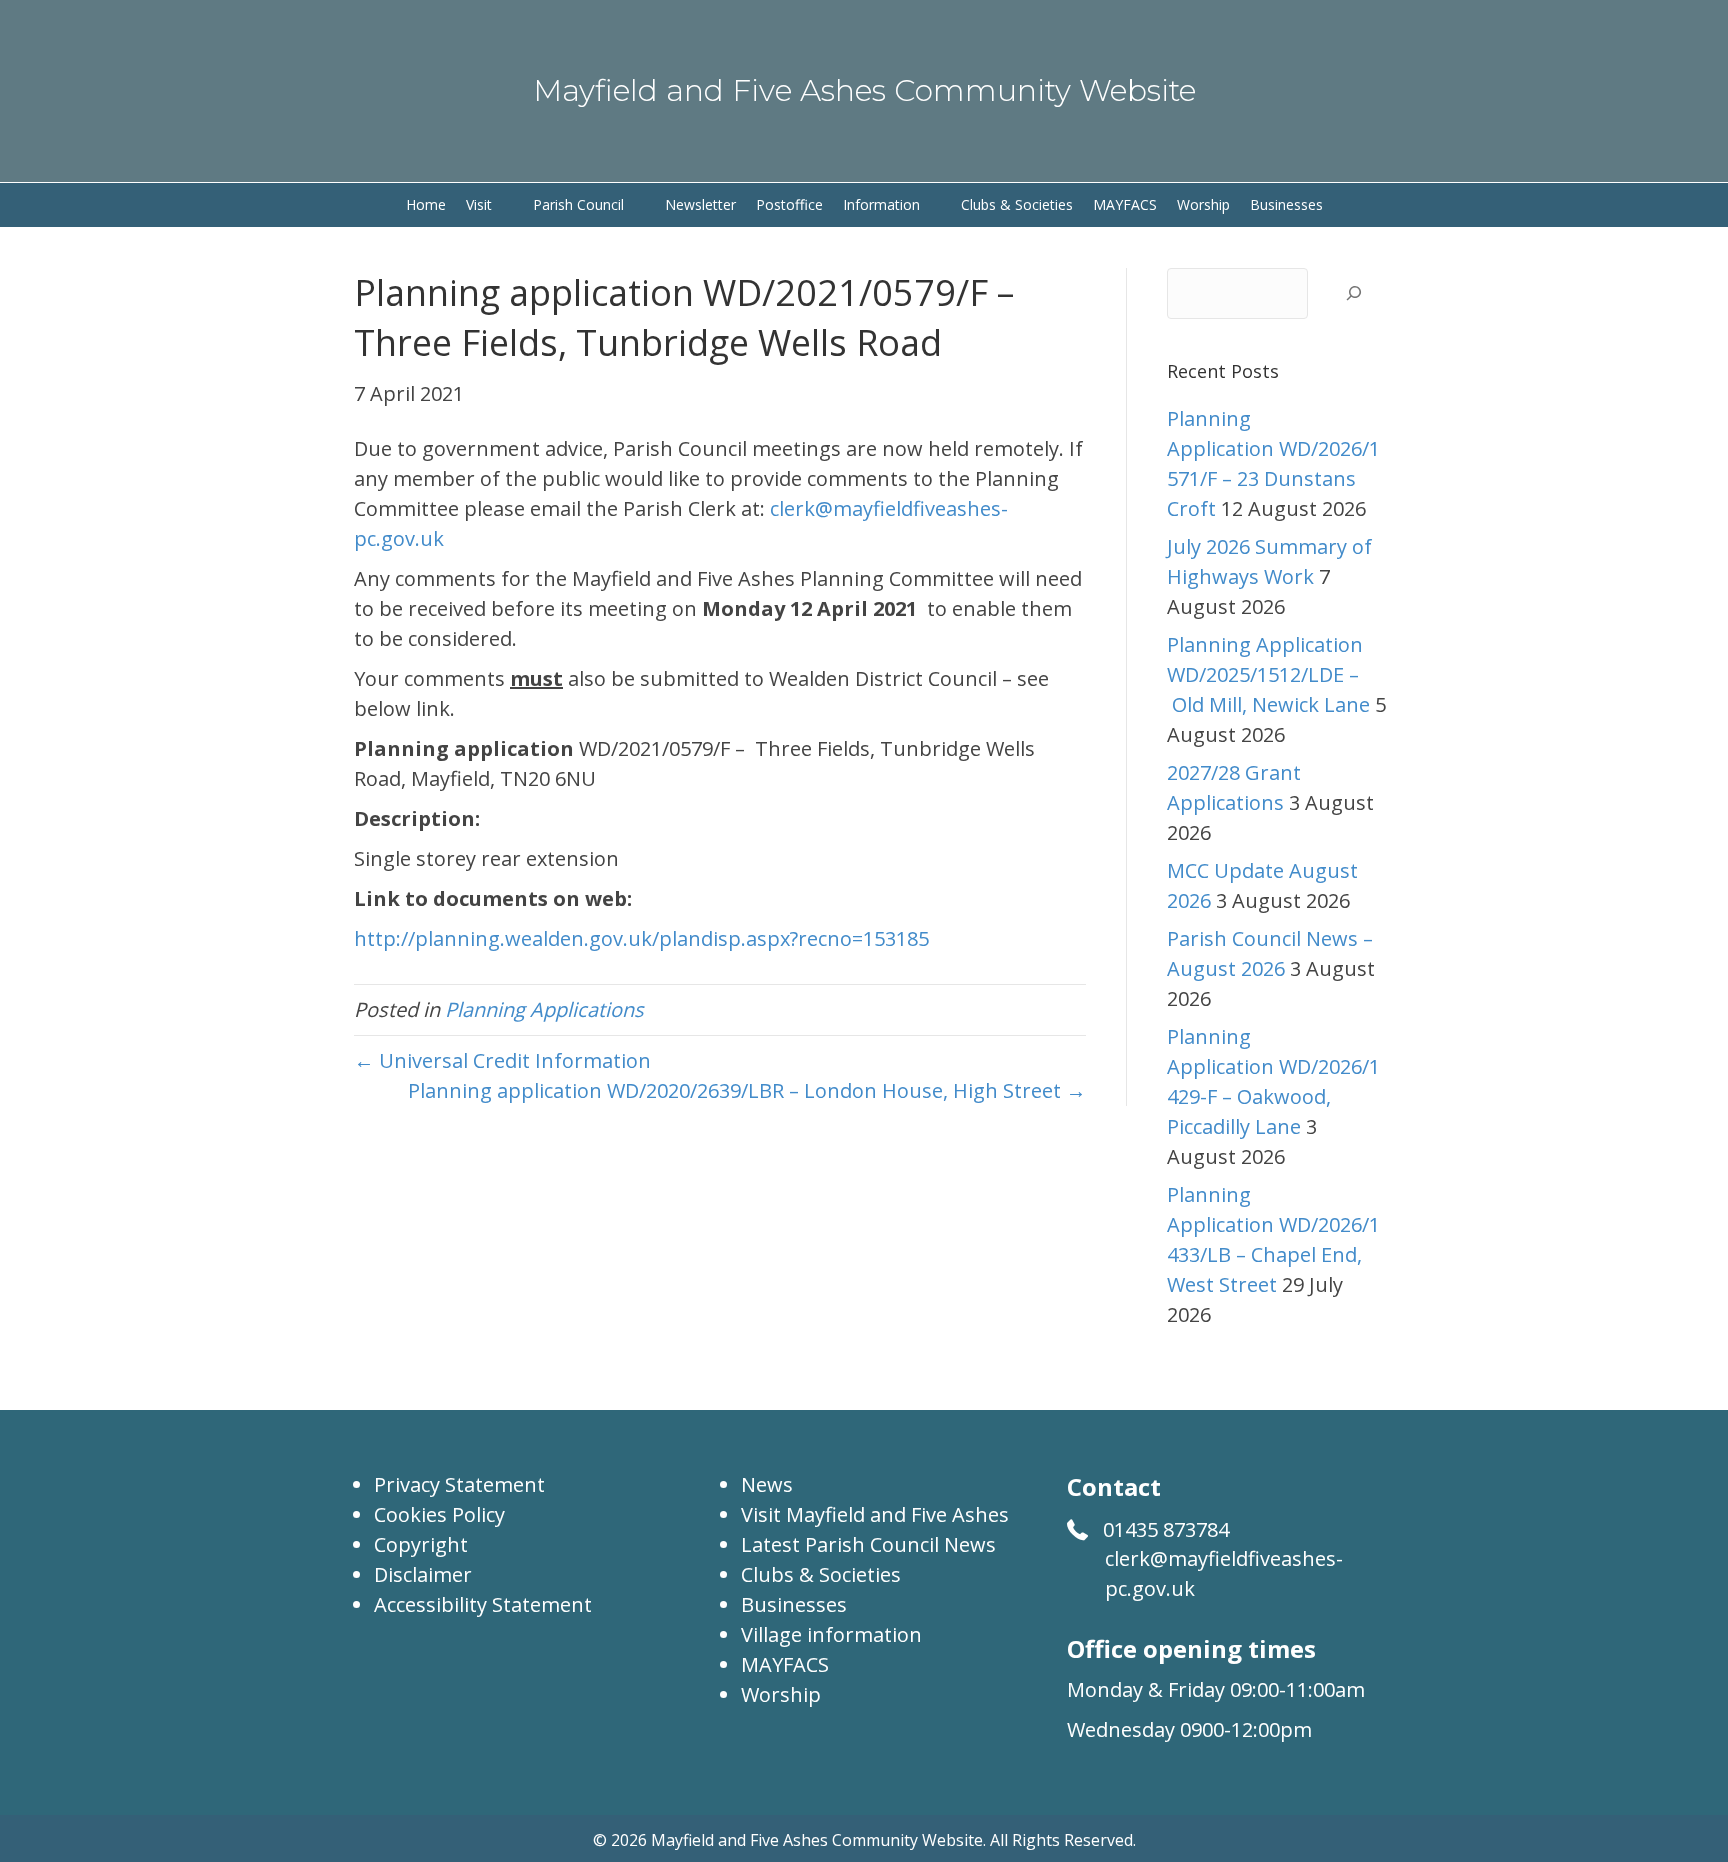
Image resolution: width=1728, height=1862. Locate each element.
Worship (781, 1694)
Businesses (794, 1604)
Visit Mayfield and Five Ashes (875, 1514)
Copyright (421, 1544)
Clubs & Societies (821, 1574)
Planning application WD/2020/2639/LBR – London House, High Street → (747, 1090)
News (767, 1484)
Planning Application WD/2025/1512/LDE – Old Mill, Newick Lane (1268, 674)
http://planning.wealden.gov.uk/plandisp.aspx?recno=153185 (641, 938)
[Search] (1353, 293)
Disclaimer (423, 1574)
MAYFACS (785, 1664)
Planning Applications (544, 1009)
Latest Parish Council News (868, 1544)
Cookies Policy (439, 1514)
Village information (831, 1634)
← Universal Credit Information (502, 1060)
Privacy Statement (459, 1484)
